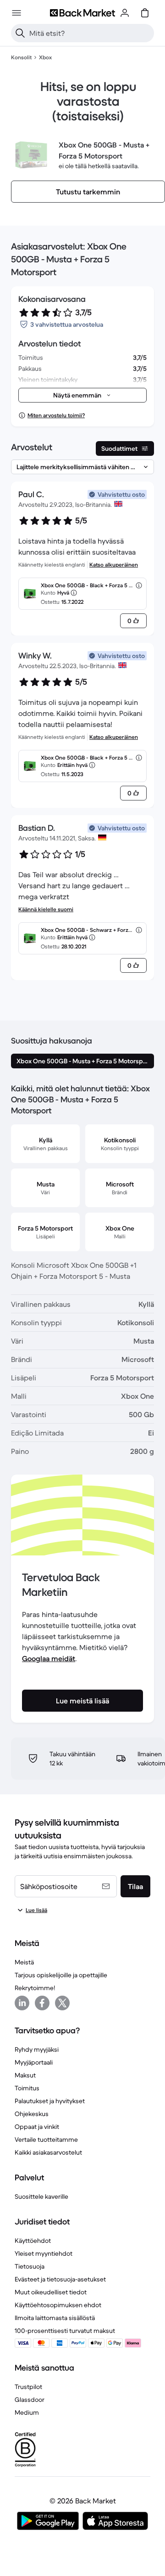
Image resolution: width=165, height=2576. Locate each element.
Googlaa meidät (49, 1658)
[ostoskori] (145, 13)
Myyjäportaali (34, 2062)
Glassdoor (30, 2400)
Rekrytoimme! (35, 1988)
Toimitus (27, 2088)
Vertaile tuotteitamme (46, 2139)
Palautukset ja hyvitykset (50, 2101)
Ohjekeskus (32, 2114)
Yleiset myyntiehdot (44, 2253)
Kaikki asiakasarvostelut (48, 2152)
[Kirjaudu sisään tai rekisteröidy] (125, 13)
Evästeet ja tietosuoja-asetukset (60, 2279)
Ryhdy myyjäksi (37, 2049)
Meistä (24, 1962)
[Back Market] (82, 13)
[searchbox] (90, 33)
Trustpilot (28, 2387)
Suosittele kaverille (41, 2196)
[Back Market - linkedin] (22, 2003)
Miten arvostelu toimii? (56, 415)
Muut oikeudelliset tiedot (51, 2292)
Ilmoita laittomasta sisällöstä (55, 2318)
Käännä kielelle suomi (46, 909)
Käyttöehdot (33, 2241)
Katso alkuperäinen (114, 565)
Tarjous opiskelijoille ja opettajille (61, 1975)
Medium (27, 2412)
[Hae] (20, 33)
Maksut (25, 2075)
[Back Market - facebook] (42, 2003)
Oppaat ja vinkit (37, 2127)
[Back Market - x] (62, 2003)
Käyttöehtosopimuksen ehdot (58, 2305)
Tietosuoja (30, 2266)
